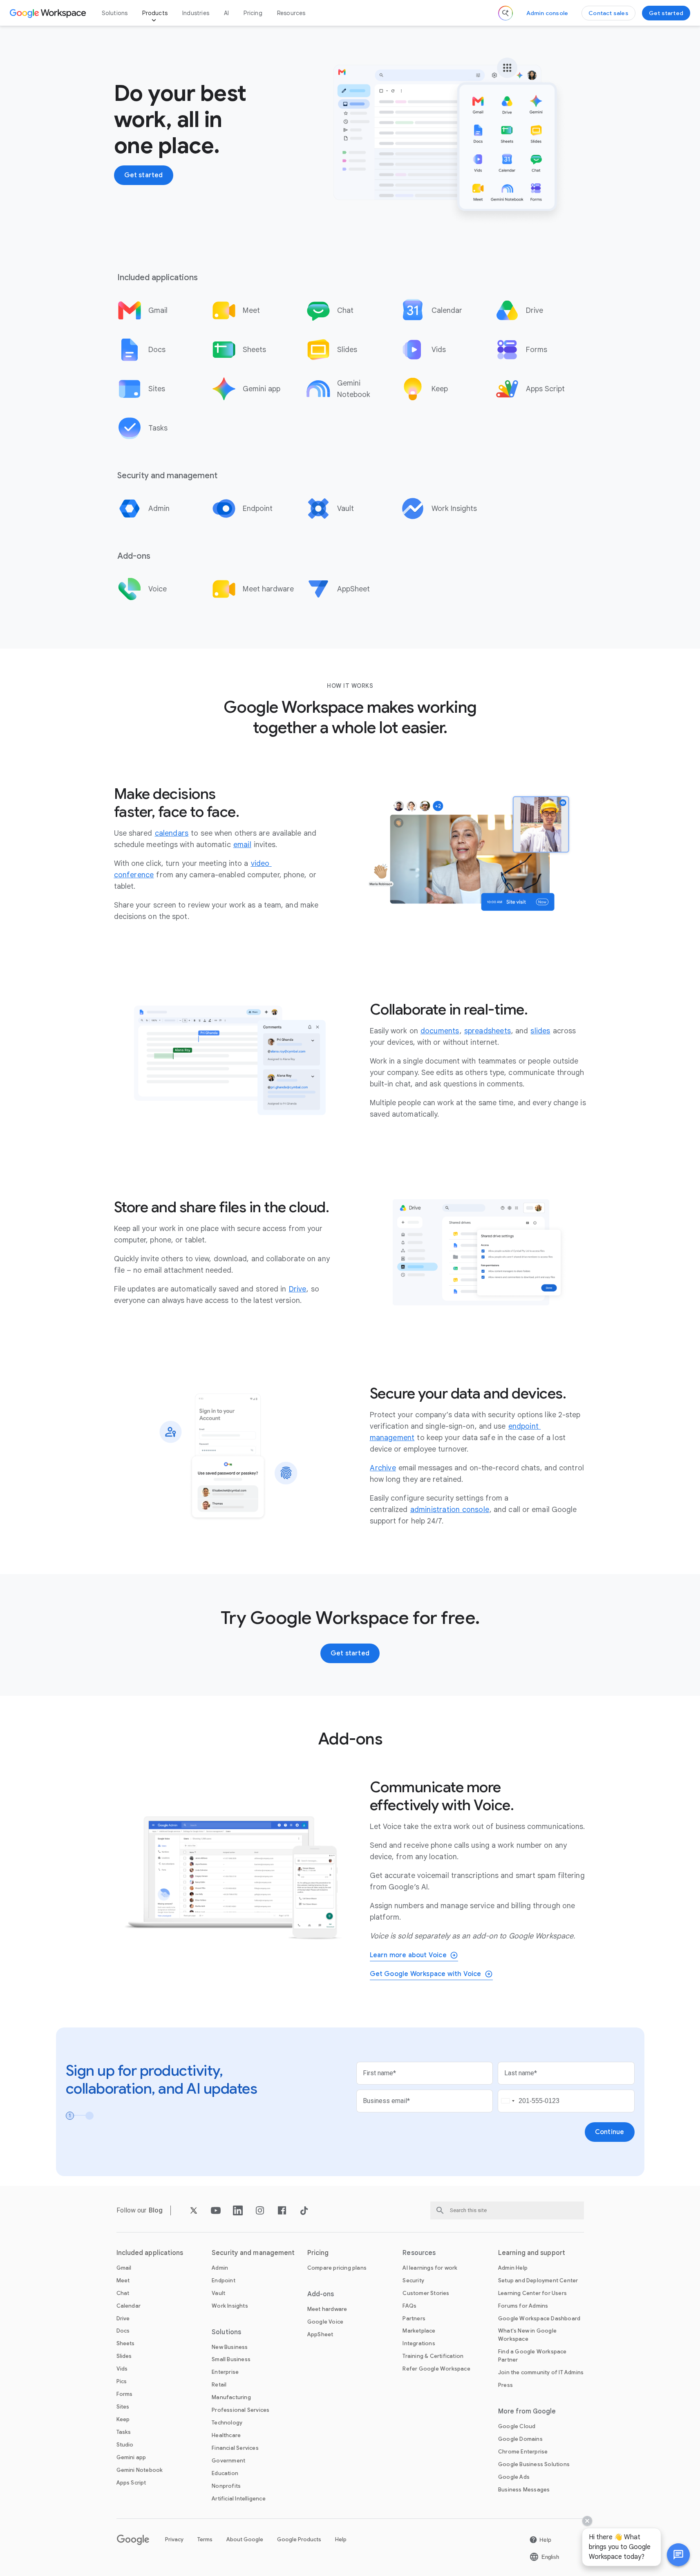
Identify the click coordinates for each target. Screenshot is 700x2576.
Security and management (253, 2253)
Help (341, 2539)
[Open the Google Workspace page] (49, 13)
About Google (245, 2539)
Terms (205, 2539)
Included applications (150, 2253)
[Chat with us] (678, 2555)
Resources (291, 13)
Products (155, 13)
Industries (196, 13)
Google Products (299, 2539)
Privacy (174, 2539)
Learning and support (532, 2253)
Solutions (115, 13)
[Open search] (505, 13)
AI (226, 13)
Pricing (253, 13)
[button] (678, 2555)
